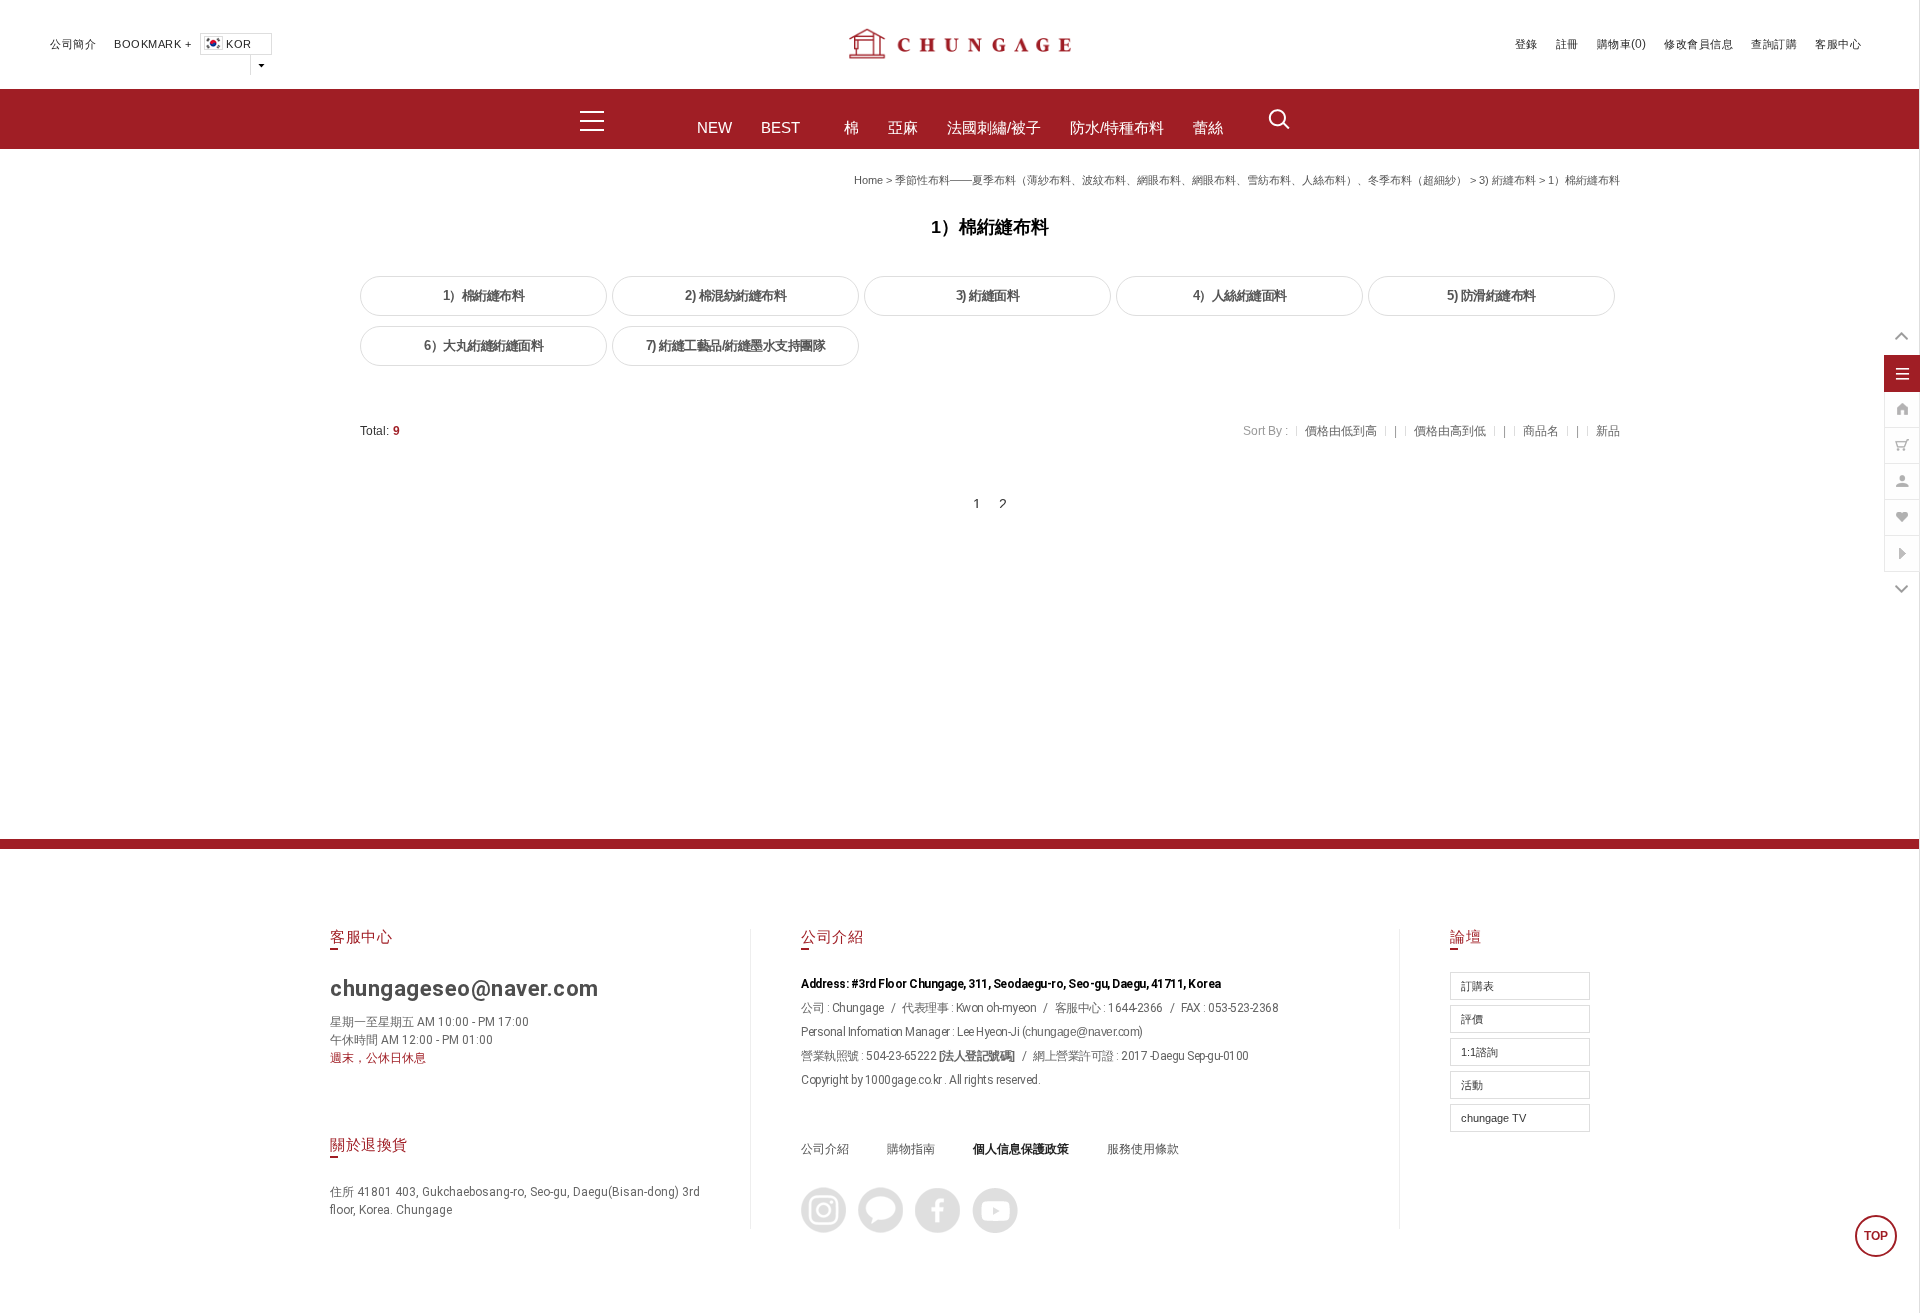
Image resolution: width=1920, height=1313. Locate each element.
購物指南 (911, 1149)
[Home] (1902, 399)
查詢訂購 (1774, 44)
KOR (239, 44)
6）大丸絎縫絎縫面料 (483, 345)
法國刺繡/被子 (994, 128)
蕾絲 (1208, 128)
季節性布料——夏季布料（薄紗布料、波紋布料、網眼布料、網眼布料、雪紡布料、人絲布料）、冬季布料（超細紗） (1181, 180)
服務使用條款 (1143, 1149)
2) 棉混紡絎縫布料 (735, 295)
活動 (1472, 1085)
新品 (1608, 431)
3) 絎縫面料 (988, 295)
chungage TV (1493, 1118)
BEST (780, 128)
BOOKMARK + (152, 44)
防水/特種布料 (1117, 128)
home (868, 180)
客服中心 (1838, 44)
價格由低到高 (1341, 431)
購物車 (1614, 44)
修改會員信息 (1698, 44)
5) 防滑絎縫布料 (1491, 295)
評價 (1472, 1019)
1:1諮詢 (1479, 1052)
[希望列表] (1902, 507)
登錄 (1526, 44)
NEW (714, 128)
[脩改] (1902, 471)
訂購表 (1477, 986)
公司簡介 (73, 44)
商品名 (1541, 431)
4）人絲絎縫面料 (1240, 295)
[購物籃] (1902, 435)
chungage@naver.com (1082, 1032)
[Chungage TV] (1902, 543)
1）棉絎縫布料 (1584, 180)
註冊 (1567, 44)
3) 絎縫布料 (1507, 180)
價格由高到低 (1450, 431)
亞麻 (903, 128)
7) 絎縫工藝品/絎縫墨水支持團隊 (736, 345)
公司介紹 (825, 1149)
